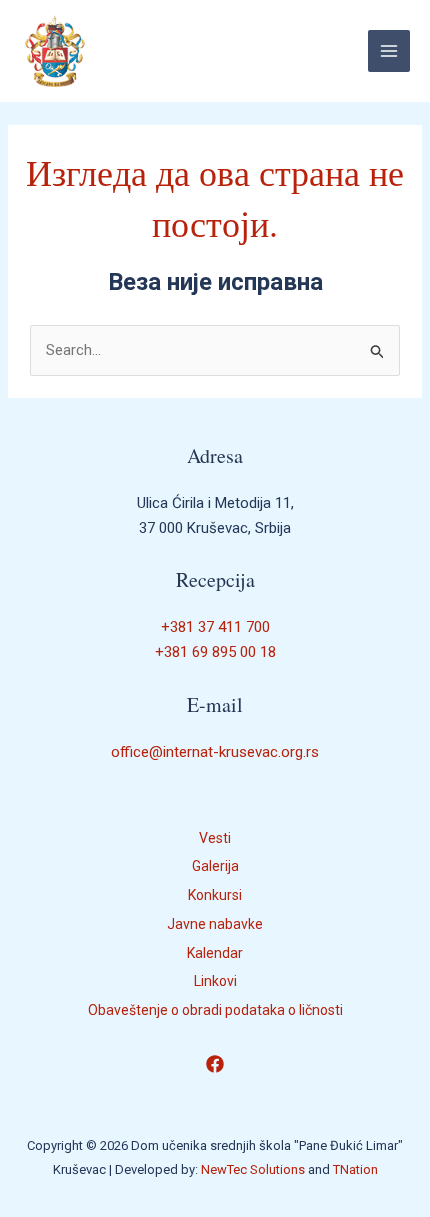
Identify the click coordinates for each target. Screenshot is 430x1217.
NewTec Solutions (253, 1169)
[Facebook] (215, 1064)
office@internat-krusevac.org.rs (215, 752)
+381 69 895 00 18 (215, 652)
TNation (355, 1169)
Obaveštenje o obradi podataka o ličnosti (215, 1010)
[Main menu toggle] (389, 51)
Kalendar (215, 953)
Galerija (215, 866)
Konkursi (215, 895)
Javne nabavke (215, 924)
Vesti (215, 838)
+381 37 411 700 (215, 627)
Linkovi (215, 981)
